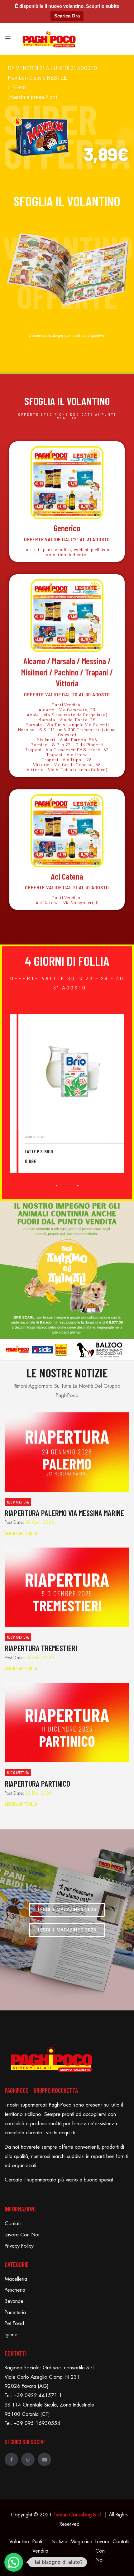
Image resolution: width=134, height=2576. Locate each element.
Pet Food (14, 2323)
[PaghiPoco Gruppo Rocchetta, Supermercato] (49, 38)
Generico (67, 528)
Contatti (13, 2224)
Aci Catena (67, 876)
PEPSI (77, 1151)
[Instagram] (28, 2459)
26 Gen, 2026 (40, 1658)
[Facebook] (11, 2459)
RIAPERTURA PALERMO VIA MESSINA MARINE (64, 1513)
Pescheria (15, 2290)
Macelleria (16, 2279)
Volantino (19, 2542)
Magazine (81, 2542)
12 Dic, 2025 (39, 1793)
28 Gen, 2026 (40, 1522)
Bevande (14, 2301)
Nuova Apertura (18, 1502)
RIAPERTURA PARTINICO (37, 1783)
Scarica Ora (67, 16)
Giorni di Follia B (82, 1137)
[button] (14, 2562)
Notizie (59, 2542)
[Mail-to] (44, 2459)
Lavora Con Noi (22, 2235)
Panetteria (15, 2313)
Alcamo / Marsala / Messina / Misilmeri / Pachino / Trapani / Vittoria (67, 672)
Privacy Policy (19, 2246)
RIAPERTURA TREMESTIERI (41, 1648)
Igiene (11, 2335)
